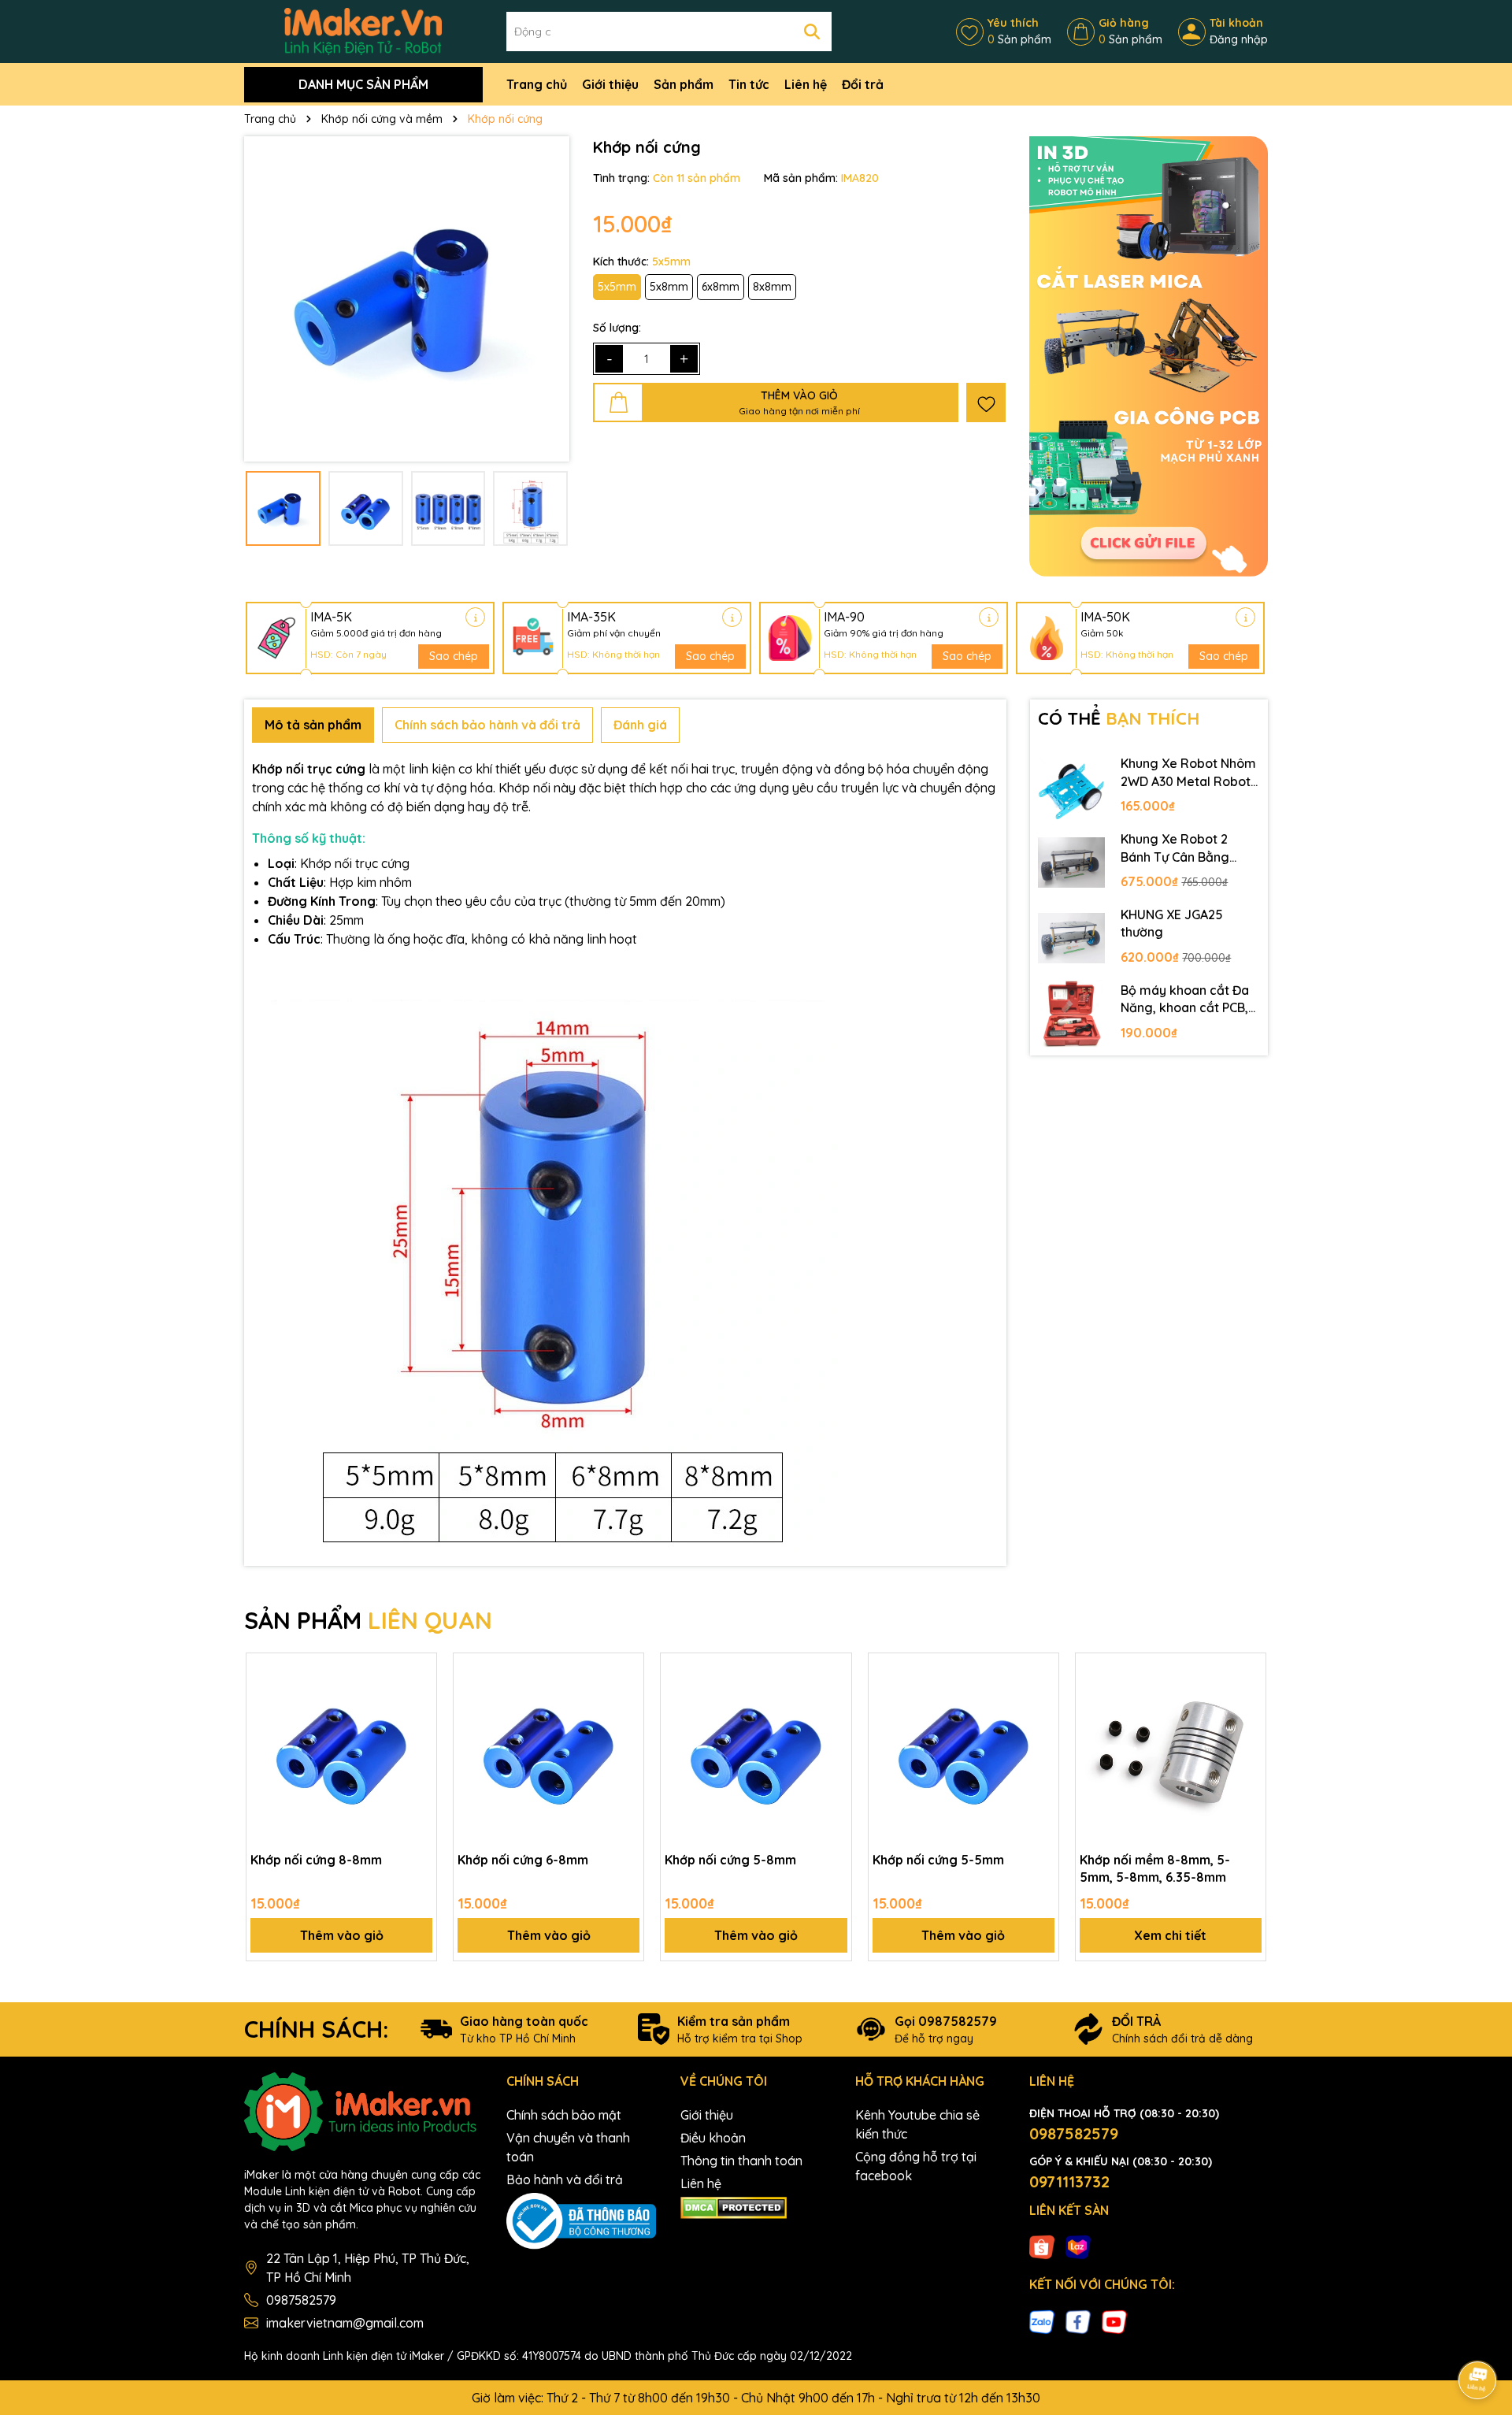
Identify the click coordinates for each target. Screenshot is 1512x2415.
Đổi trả (863, 84)
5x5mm (617, 287)
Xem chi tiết (1170, 1935)
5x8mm (669, 287)
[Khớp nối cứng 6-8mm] (548, 1748)
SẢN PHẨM (368, 1620)
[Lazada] (1078, 2246)
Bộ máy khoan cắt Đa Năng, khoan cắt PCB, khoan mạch (1185, 1000)
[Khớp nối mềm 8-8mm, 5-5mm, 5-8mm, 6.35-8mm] (1171, 1748)
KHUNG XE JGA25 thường (1172, 923)
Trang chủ (537, 84)
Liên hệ (806, 84)
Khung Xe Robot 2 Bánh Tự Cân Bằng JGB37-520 (1175, 848)
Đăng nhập (1239, 39)
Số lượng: (617, 328)
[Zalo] (1042, 2320)
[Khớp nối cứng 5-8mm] (756, 1748)
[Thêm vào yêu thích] (986, 402)
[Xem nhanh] (419, 1726)
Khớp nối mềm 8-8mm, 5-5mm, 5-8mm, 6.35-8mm (1155, 1868)
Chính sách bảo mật (564, 2115)
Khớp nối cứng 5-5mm (938, 1860)
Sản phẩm (684, 84)
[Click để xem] (407, 299)
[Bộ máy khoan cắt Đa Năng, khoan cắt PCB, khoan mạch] (1072, 1014)
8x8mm (772, 287)
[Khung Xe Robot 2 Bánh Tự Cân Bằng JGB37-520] (1072, 862)
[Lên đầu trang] (1478, 2336)
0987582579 (301, 2300)
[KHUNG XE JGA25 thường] (1072, 938)
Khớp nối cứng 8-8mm (316, 1860)
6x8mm (721, 287)
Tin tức (749, 84)
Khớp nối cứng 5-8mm (730, 1860)
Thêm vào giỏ (342, 1935)
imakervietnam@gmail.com (345, 2323)
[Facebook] (1078, 2320)
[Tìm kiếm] (812, 32)
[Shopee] (1042, 2246)
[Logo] (363, 31)
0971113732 (1069, 2181)
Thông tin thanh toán (741, 2161)
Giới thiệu (610, 84)
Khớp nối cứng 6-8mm (523, 1860)
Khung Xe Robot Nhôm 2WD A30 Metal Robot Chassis (1188, 773)
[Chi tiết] (475, 617)
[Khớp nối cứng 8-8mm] (341, 1748)
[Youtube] (1114, 2320)
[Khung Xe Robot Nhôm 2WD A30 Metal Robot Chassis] (1072, 787)
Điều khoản (713, 2138)
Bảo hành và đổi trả (565, 2179)
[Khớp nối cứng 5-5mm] (964, 1748)
